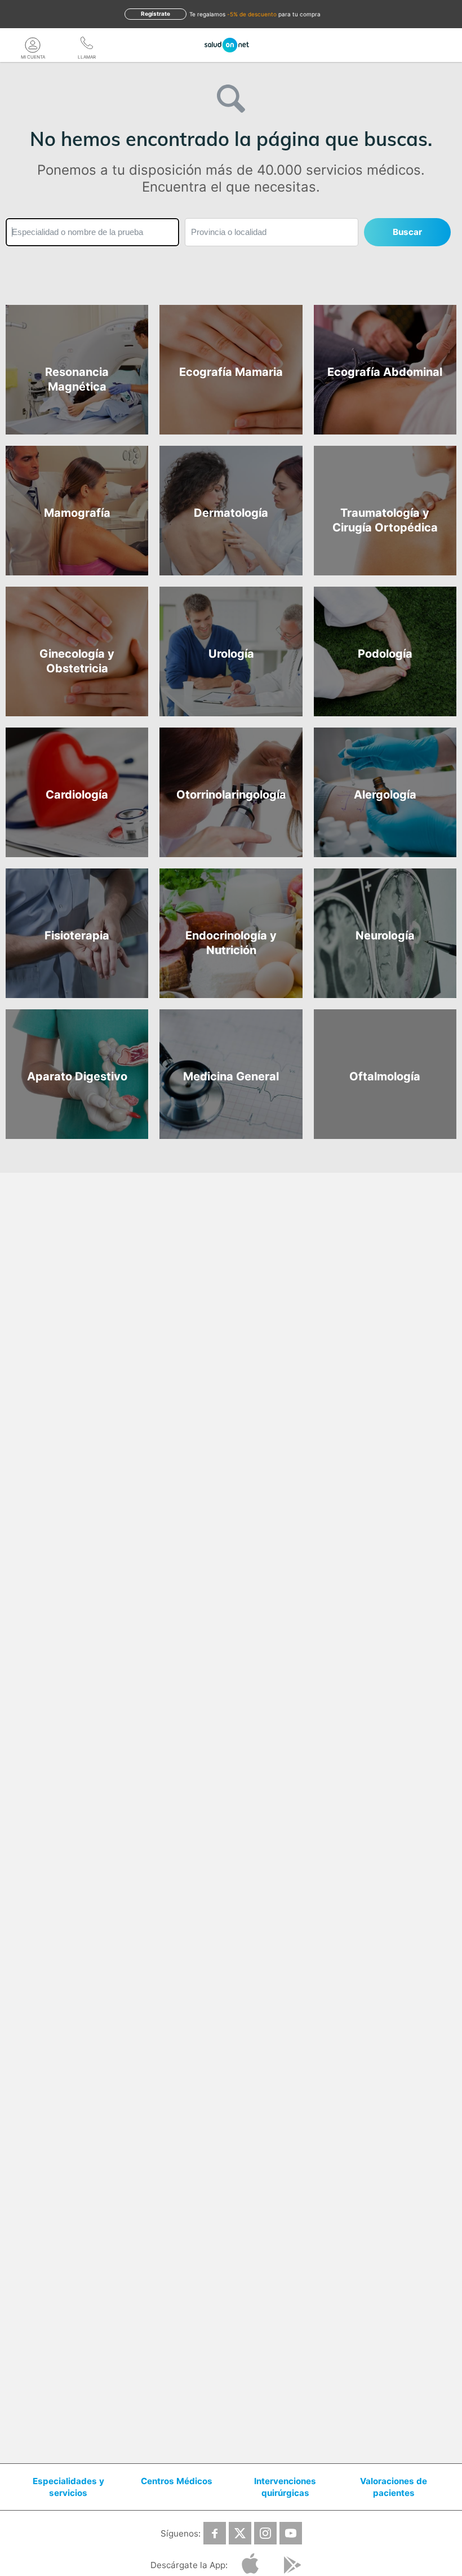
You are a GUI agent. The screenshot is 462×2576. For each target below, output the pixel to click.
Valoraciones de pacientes (394, 2487)
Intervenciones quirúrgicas (285, 2487)
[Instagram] (265, 2533)
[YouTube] (291, 2533)
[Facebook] (215, 2533)
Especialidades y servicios (68, 2487)
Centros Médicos (177, 2481)
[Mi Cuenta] (33, 45)
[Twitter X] (240, 2533)
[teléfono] (87, 45)
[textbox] (92, 232)
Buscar (407, 232)
